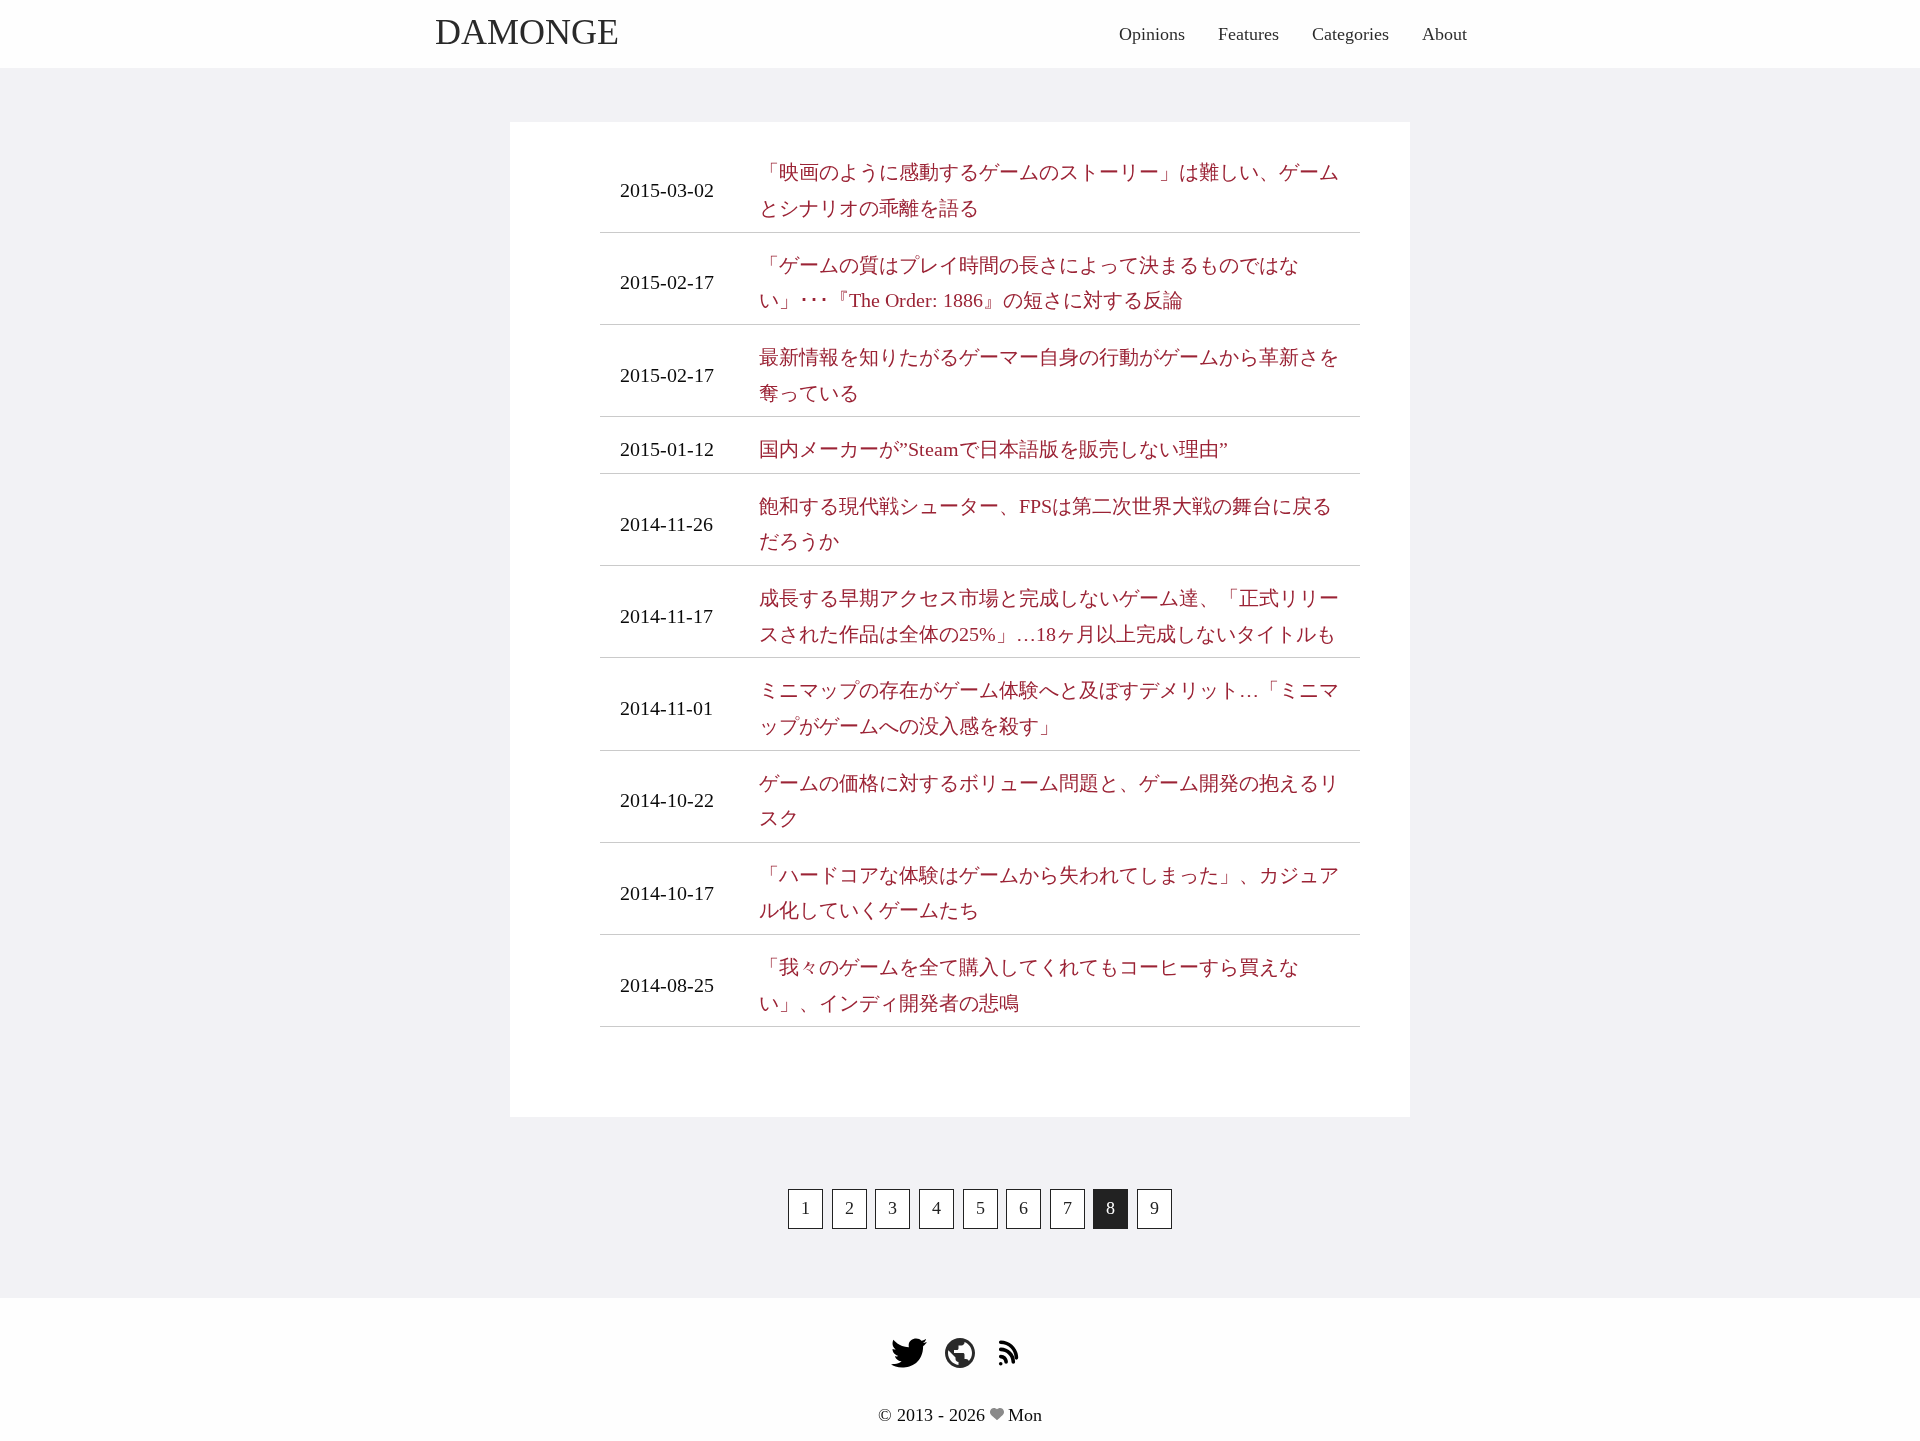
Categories (1350, 34)
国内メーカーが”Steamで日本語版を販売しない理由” (993, 449)
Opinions (1152, 34)
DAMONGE (527, 32)
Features (1248, 34)
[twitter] (909, 1361)
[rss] (1011, 1361)
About (1444, 34)
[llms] (960, 1361)
